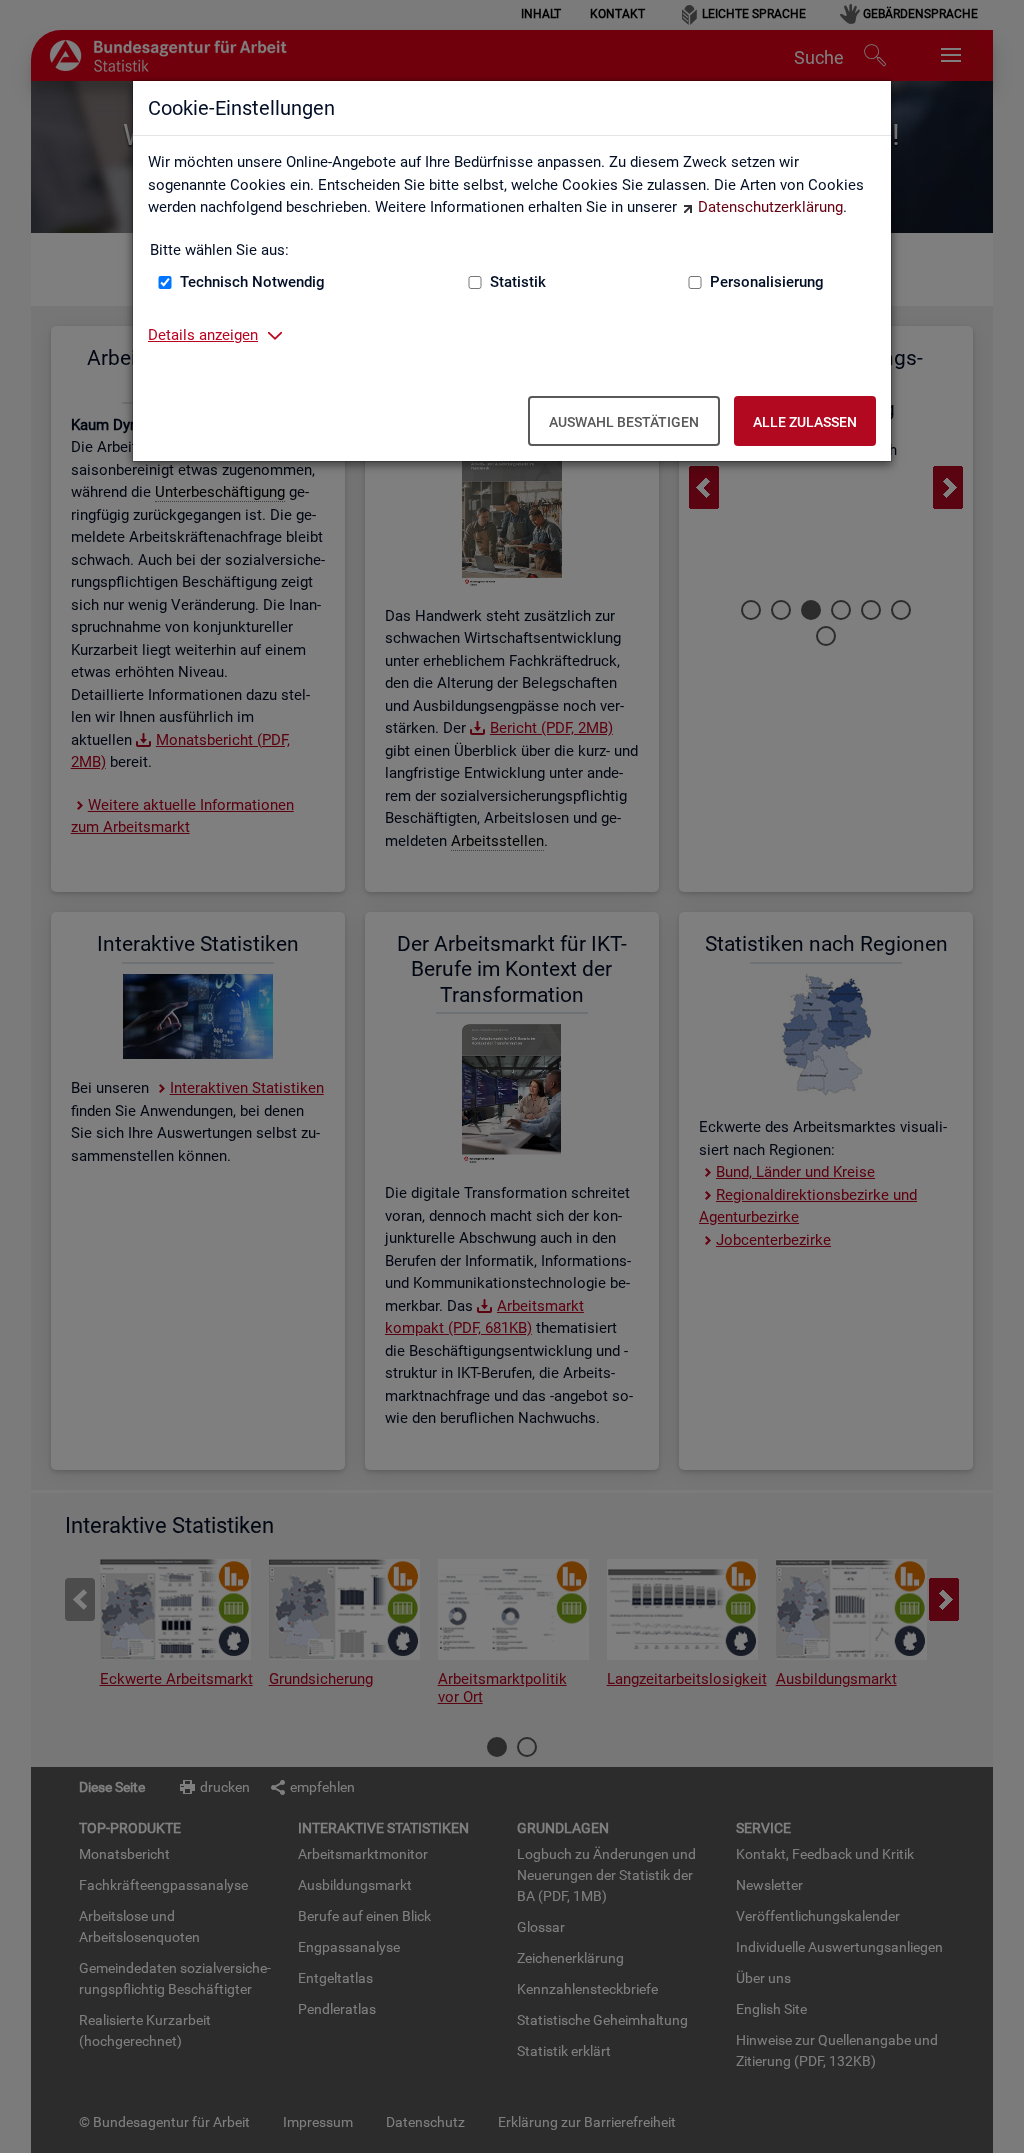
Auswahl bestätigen (624, 422)
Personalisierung (767, 282)
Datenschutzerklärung (770, 207)
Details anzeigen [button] (203, 335)
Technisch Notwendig (252, 282)
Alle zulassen (805, 422)
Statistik (518, 282)
